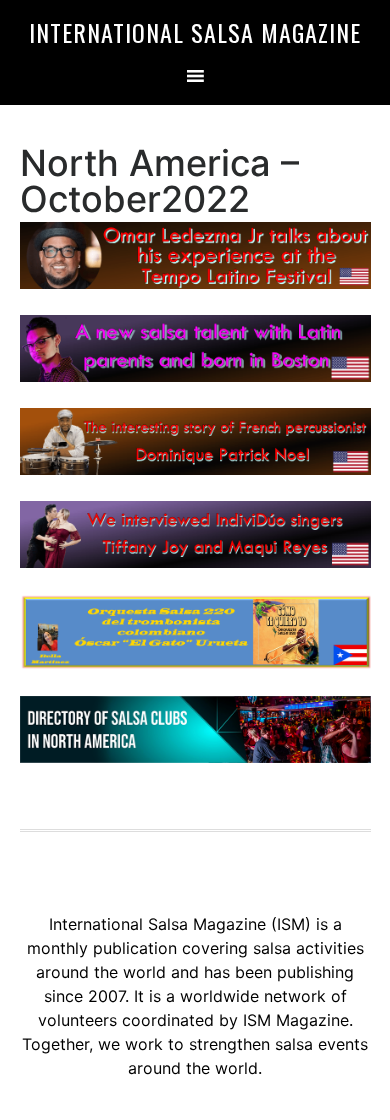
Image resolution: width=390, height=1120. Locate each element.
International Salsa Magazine (195, 32)
